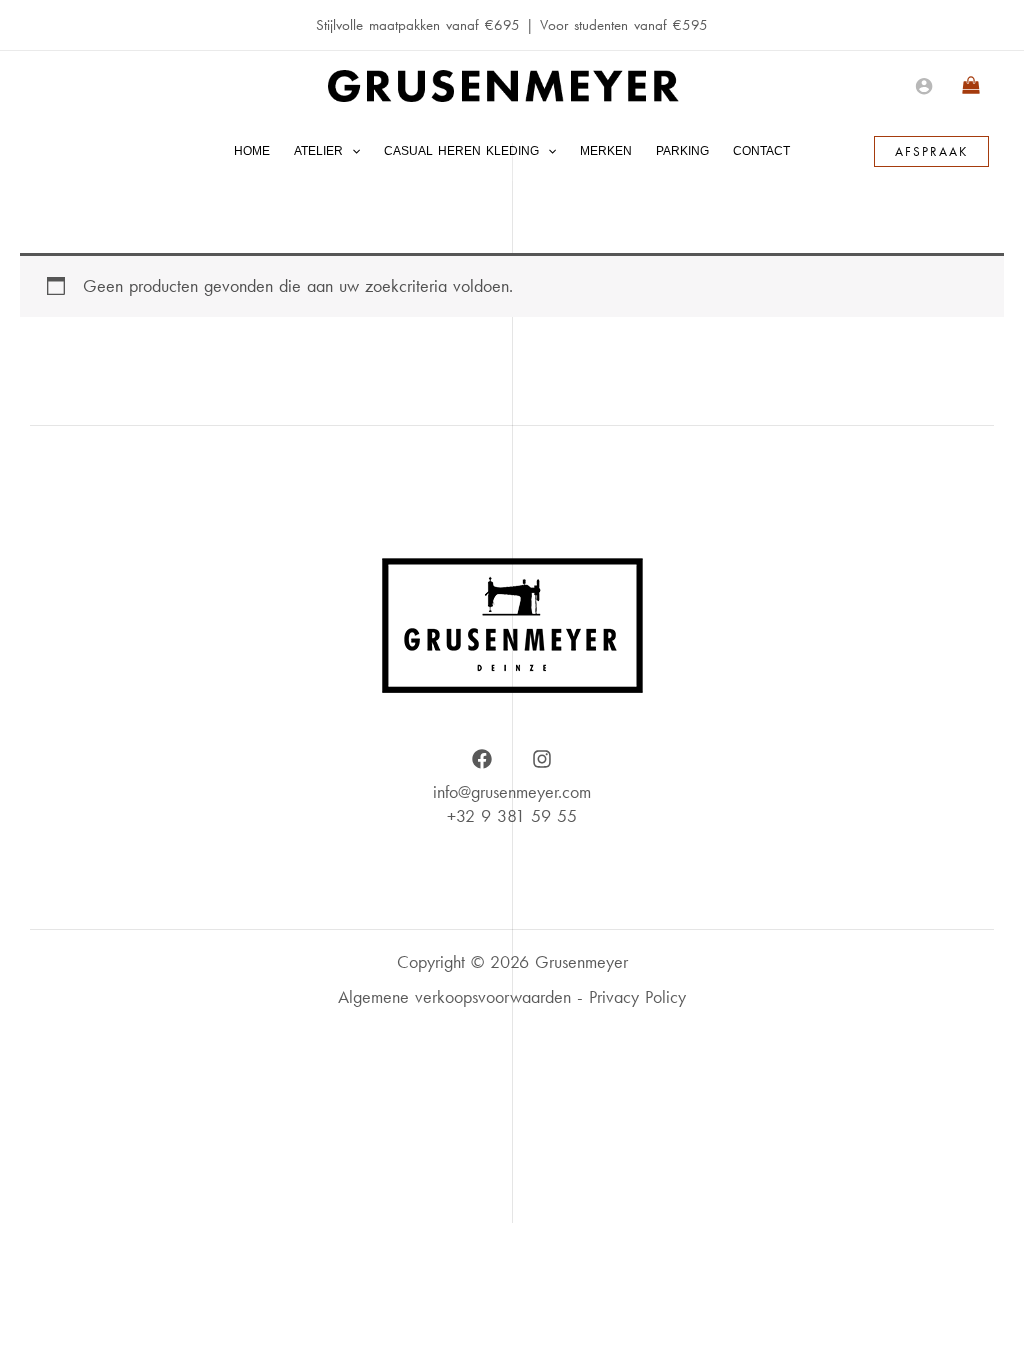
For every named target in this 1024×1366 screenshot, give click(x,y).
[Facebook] (482, 759)
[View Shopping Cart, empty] (971, 86)
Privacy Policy (637, 996)
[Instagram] (542, 759)
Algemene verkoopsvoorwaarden (454, 996)
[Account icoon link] (924, 86)
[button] (351, 151)
